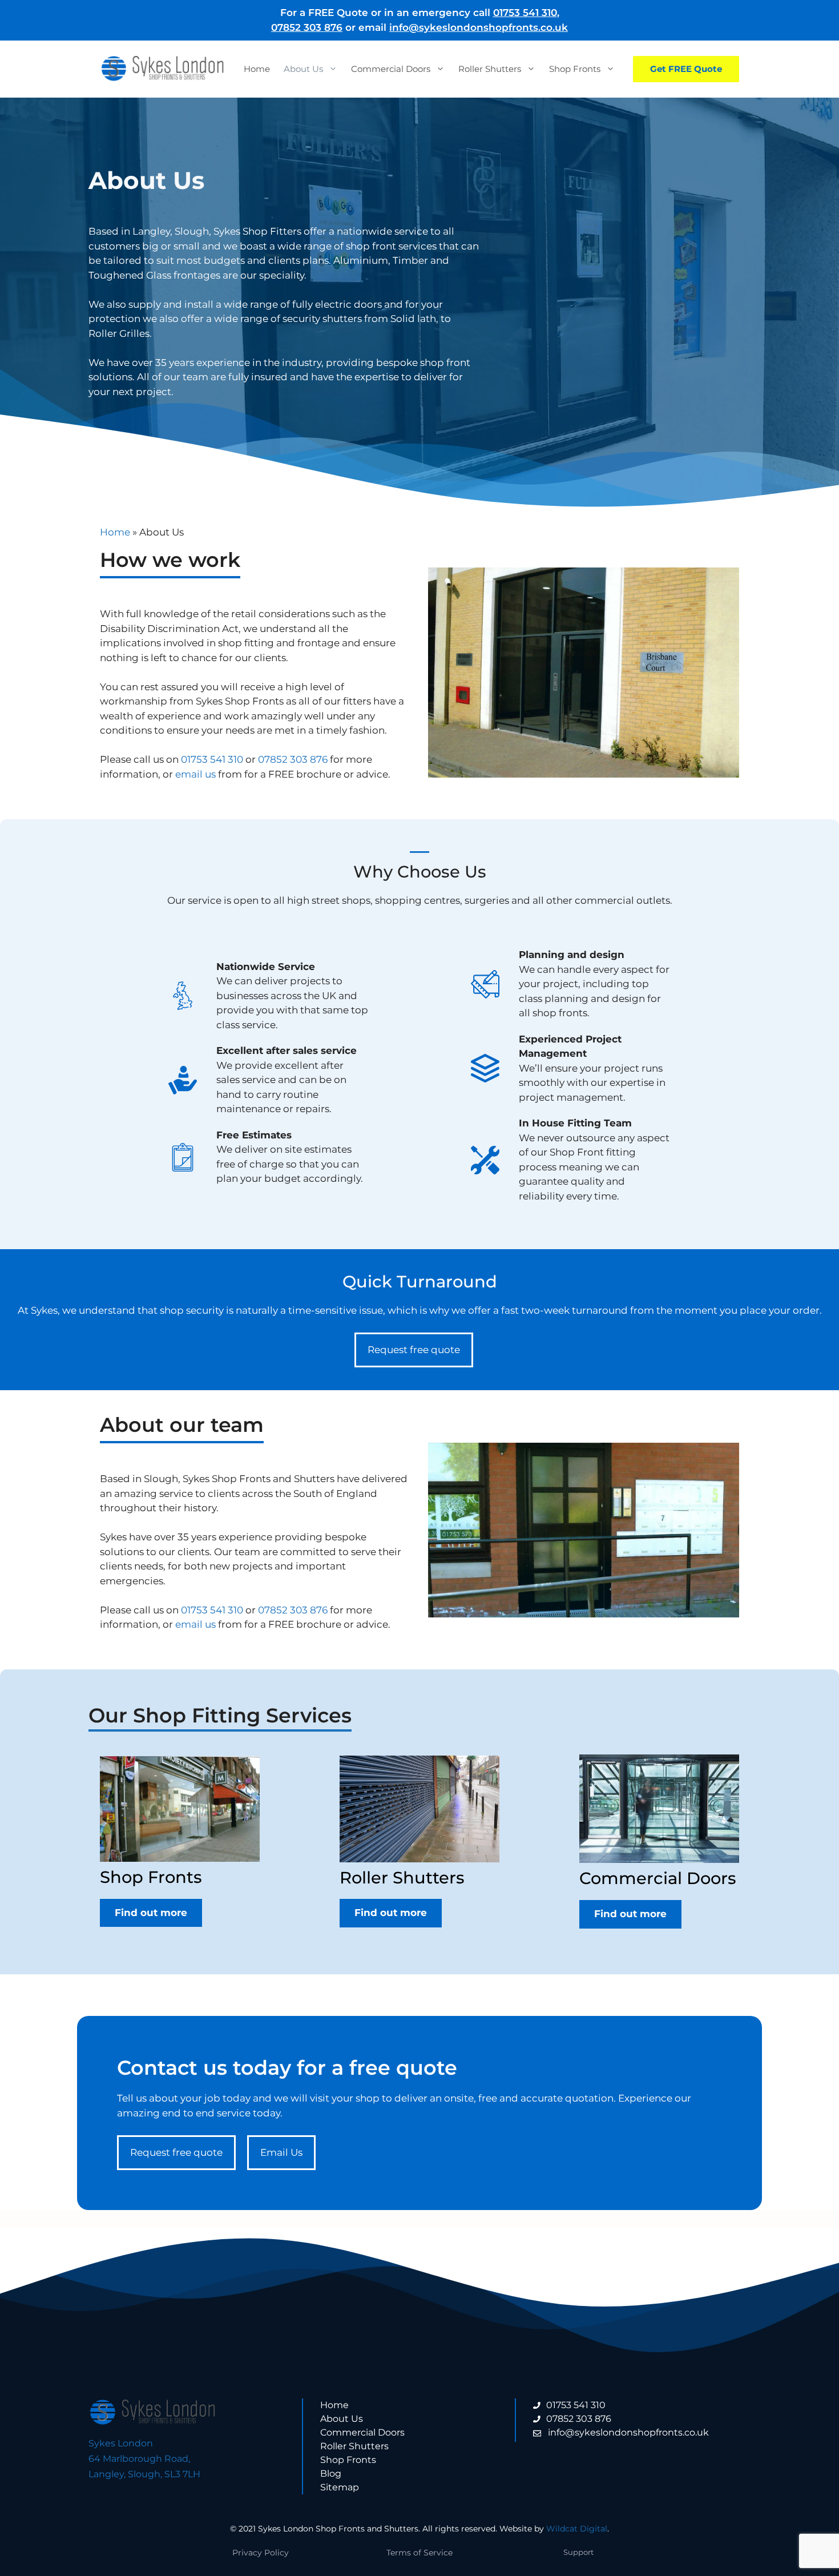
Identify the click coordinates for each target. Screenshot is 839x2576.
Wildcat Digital (577, 2529)
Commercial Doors (391, 69)
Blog (331, 2474)
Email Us (281, 2152)
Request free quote (414, 1350)
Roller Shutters (490, 69)
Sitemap (340, 2487)
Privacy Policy (261, 2553)
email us (195, 774)
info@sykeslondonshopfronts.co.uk (479, 27)
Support (578, 2552)
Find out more (151, 1913)
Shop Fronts (575, 69)
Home (257, 69)
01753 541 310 (525, 13)
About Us (303, 69)
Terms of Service (419, 2553)
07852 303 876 (307, 27)
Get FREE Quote (686, 69)
